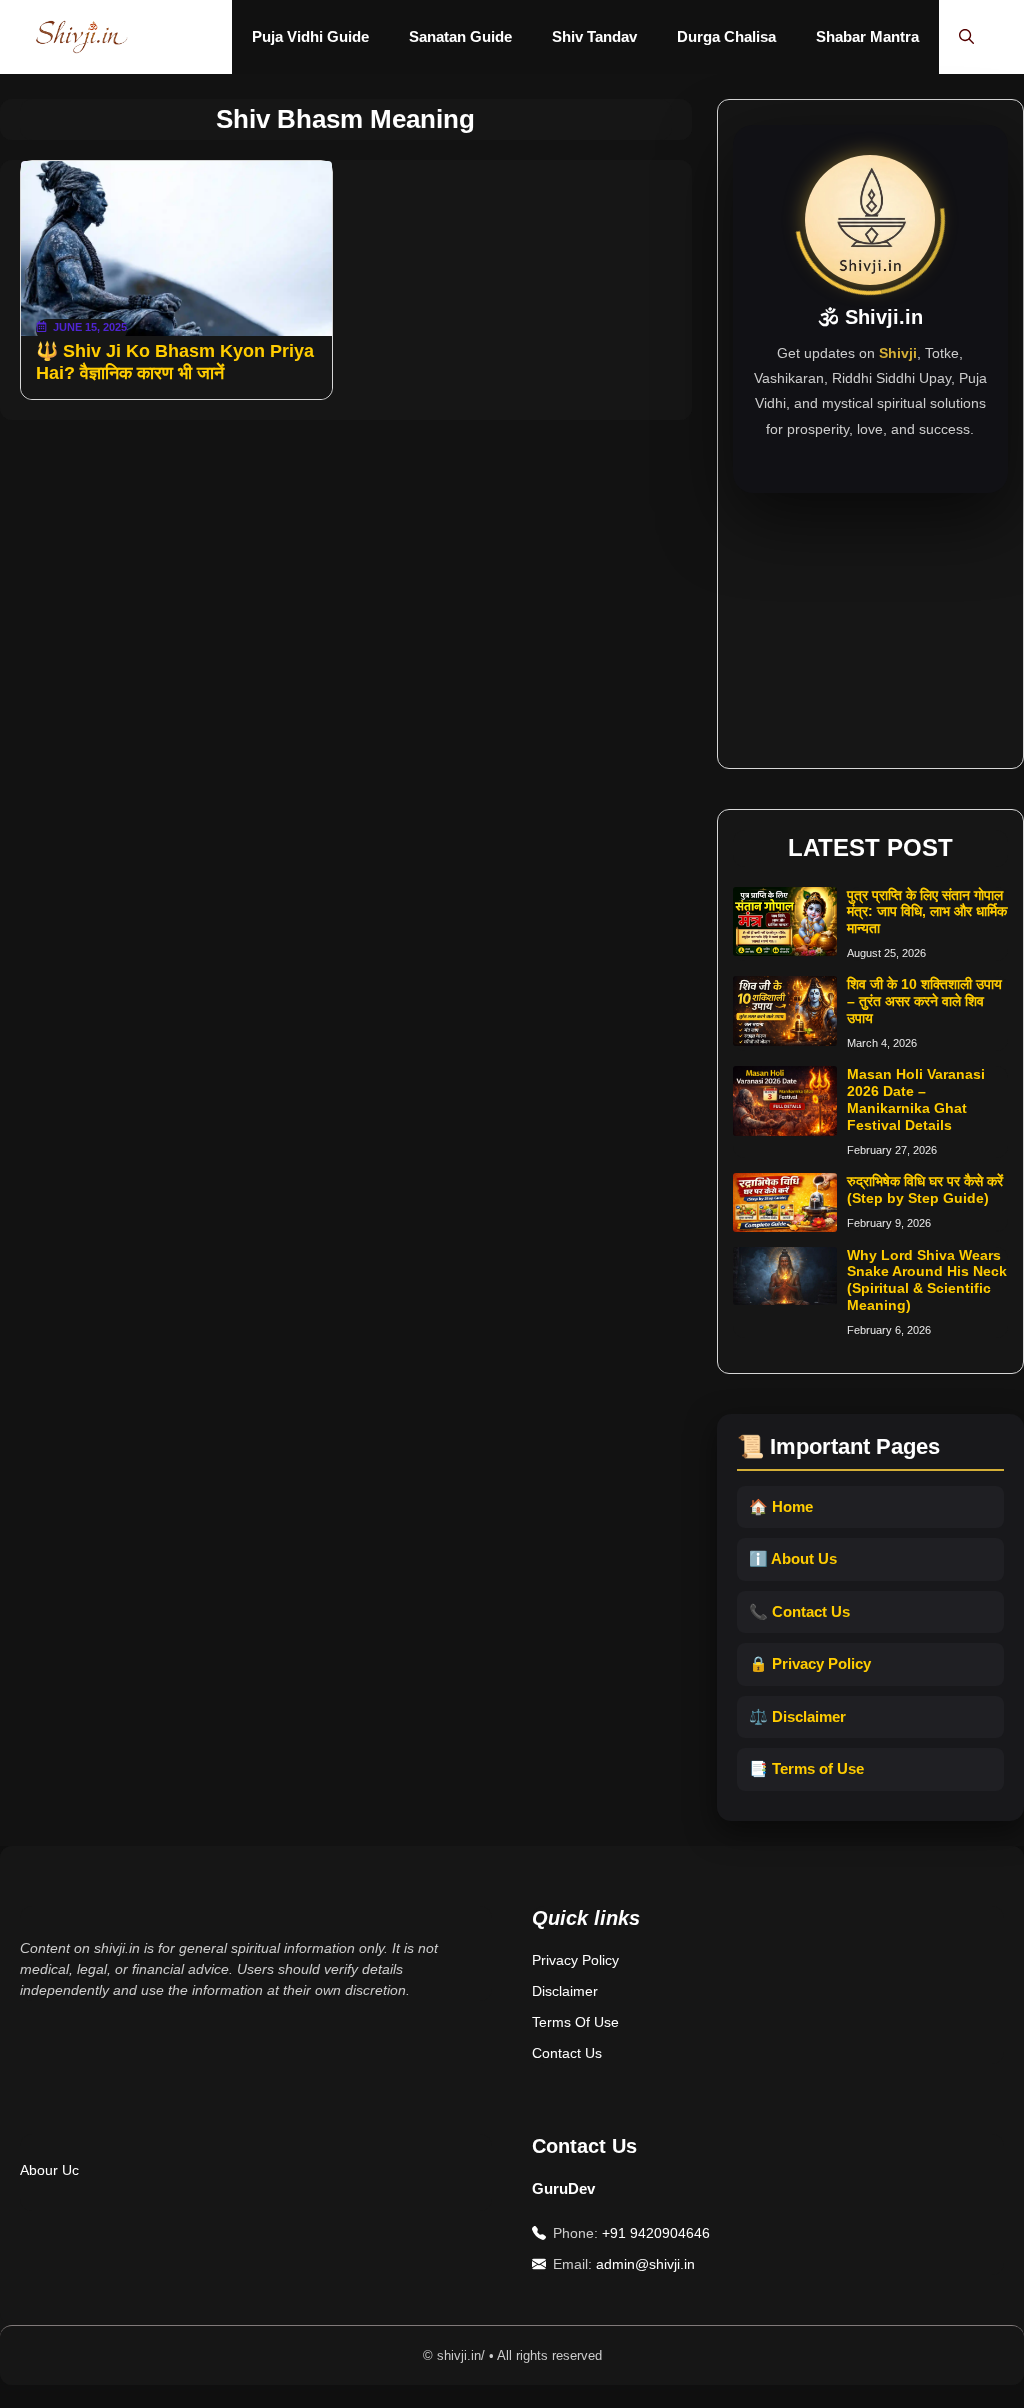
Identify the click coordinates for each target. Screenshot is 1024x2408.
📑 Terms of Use (806, 1768)
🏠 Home (781, 1506)
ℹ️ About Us (793, 1558)
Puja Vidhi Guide (310, 36)
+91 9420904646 (656, 2233)
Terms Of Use (575, 2022)
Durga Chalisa (726, 36)
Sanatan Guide (460, 36)
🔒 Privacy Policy (810, 1663)
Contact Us (567, 2053)
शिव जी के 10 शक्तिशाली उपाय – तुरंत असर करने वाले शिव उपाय (924, 1001)
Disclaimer (565, 1991)
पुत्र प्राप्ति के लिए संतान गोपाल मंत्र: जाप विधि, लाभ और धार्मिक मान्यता (927, 912)
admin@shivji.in (645, 2264)
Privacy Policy (575, 1960)
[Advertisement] (870, 618)
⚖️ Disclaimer (797, 1716)
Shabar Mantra (867, 36)
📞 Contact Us (799, 1611)
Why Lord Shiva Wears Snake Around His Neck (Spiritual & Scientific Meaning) (927, 1280)
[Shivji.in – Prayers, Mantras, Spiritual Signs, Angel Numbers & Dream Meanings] (81, 37)
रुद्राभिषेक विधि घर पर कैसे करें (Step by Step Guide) (925, 1189)
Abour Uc (49, 2170)
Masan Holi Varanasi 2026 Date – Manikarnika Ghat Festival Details (916, 1099)
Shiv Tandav (594, 36)
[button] (966, 37)
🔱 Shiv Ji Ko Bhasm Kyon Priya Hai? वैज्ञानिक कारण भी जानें (175, 362)
